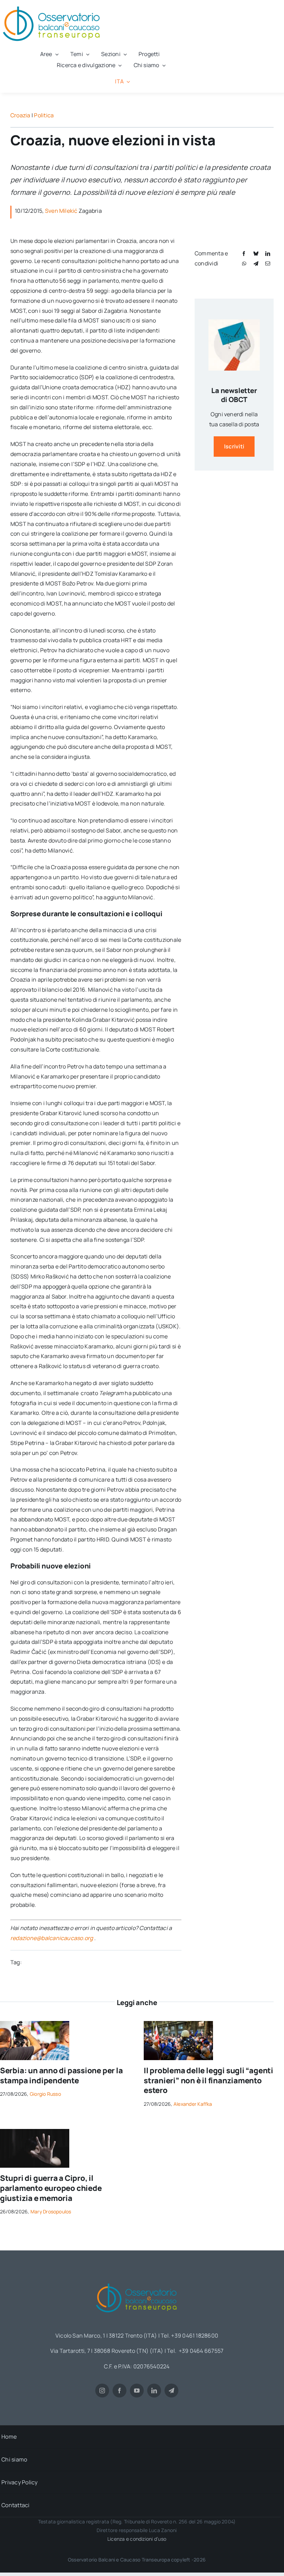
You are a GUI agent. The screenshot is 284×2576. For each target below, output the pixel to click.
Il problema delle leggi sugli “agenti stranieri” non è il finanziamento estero (208, 2080)
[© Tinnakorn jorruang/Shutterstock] (35, 2132)
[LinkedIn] (268, 253)
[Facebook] (244, 253)
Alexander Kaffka (193, 2104)
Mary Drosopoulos (51, 2211)
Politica (44, 115)
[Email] (268, 263)
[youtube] (137, 2391)
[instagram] (102, 2391)
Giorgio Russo (45, 2094)
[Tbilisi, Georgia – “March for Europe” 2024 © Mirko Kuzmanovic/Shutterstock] (178, 2024)
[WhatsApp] (244, 263)
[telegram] (171, 2391)
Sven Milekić (61, 211)
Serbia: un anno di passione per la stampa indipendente (61, 2076)
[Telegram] (256, 263)
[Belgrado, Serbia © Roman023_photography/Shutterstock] (35, 2024)
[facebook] (119, 2391)
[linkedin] (154, 2391)
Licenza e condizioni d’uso (137, 2539)
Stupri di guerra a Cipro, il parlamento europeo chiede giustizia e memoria (51, 2188)
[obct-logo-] (137, 2281)
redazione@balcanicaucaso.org (52, 1938)
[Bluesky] (256, 253)
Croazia (20, 115)
